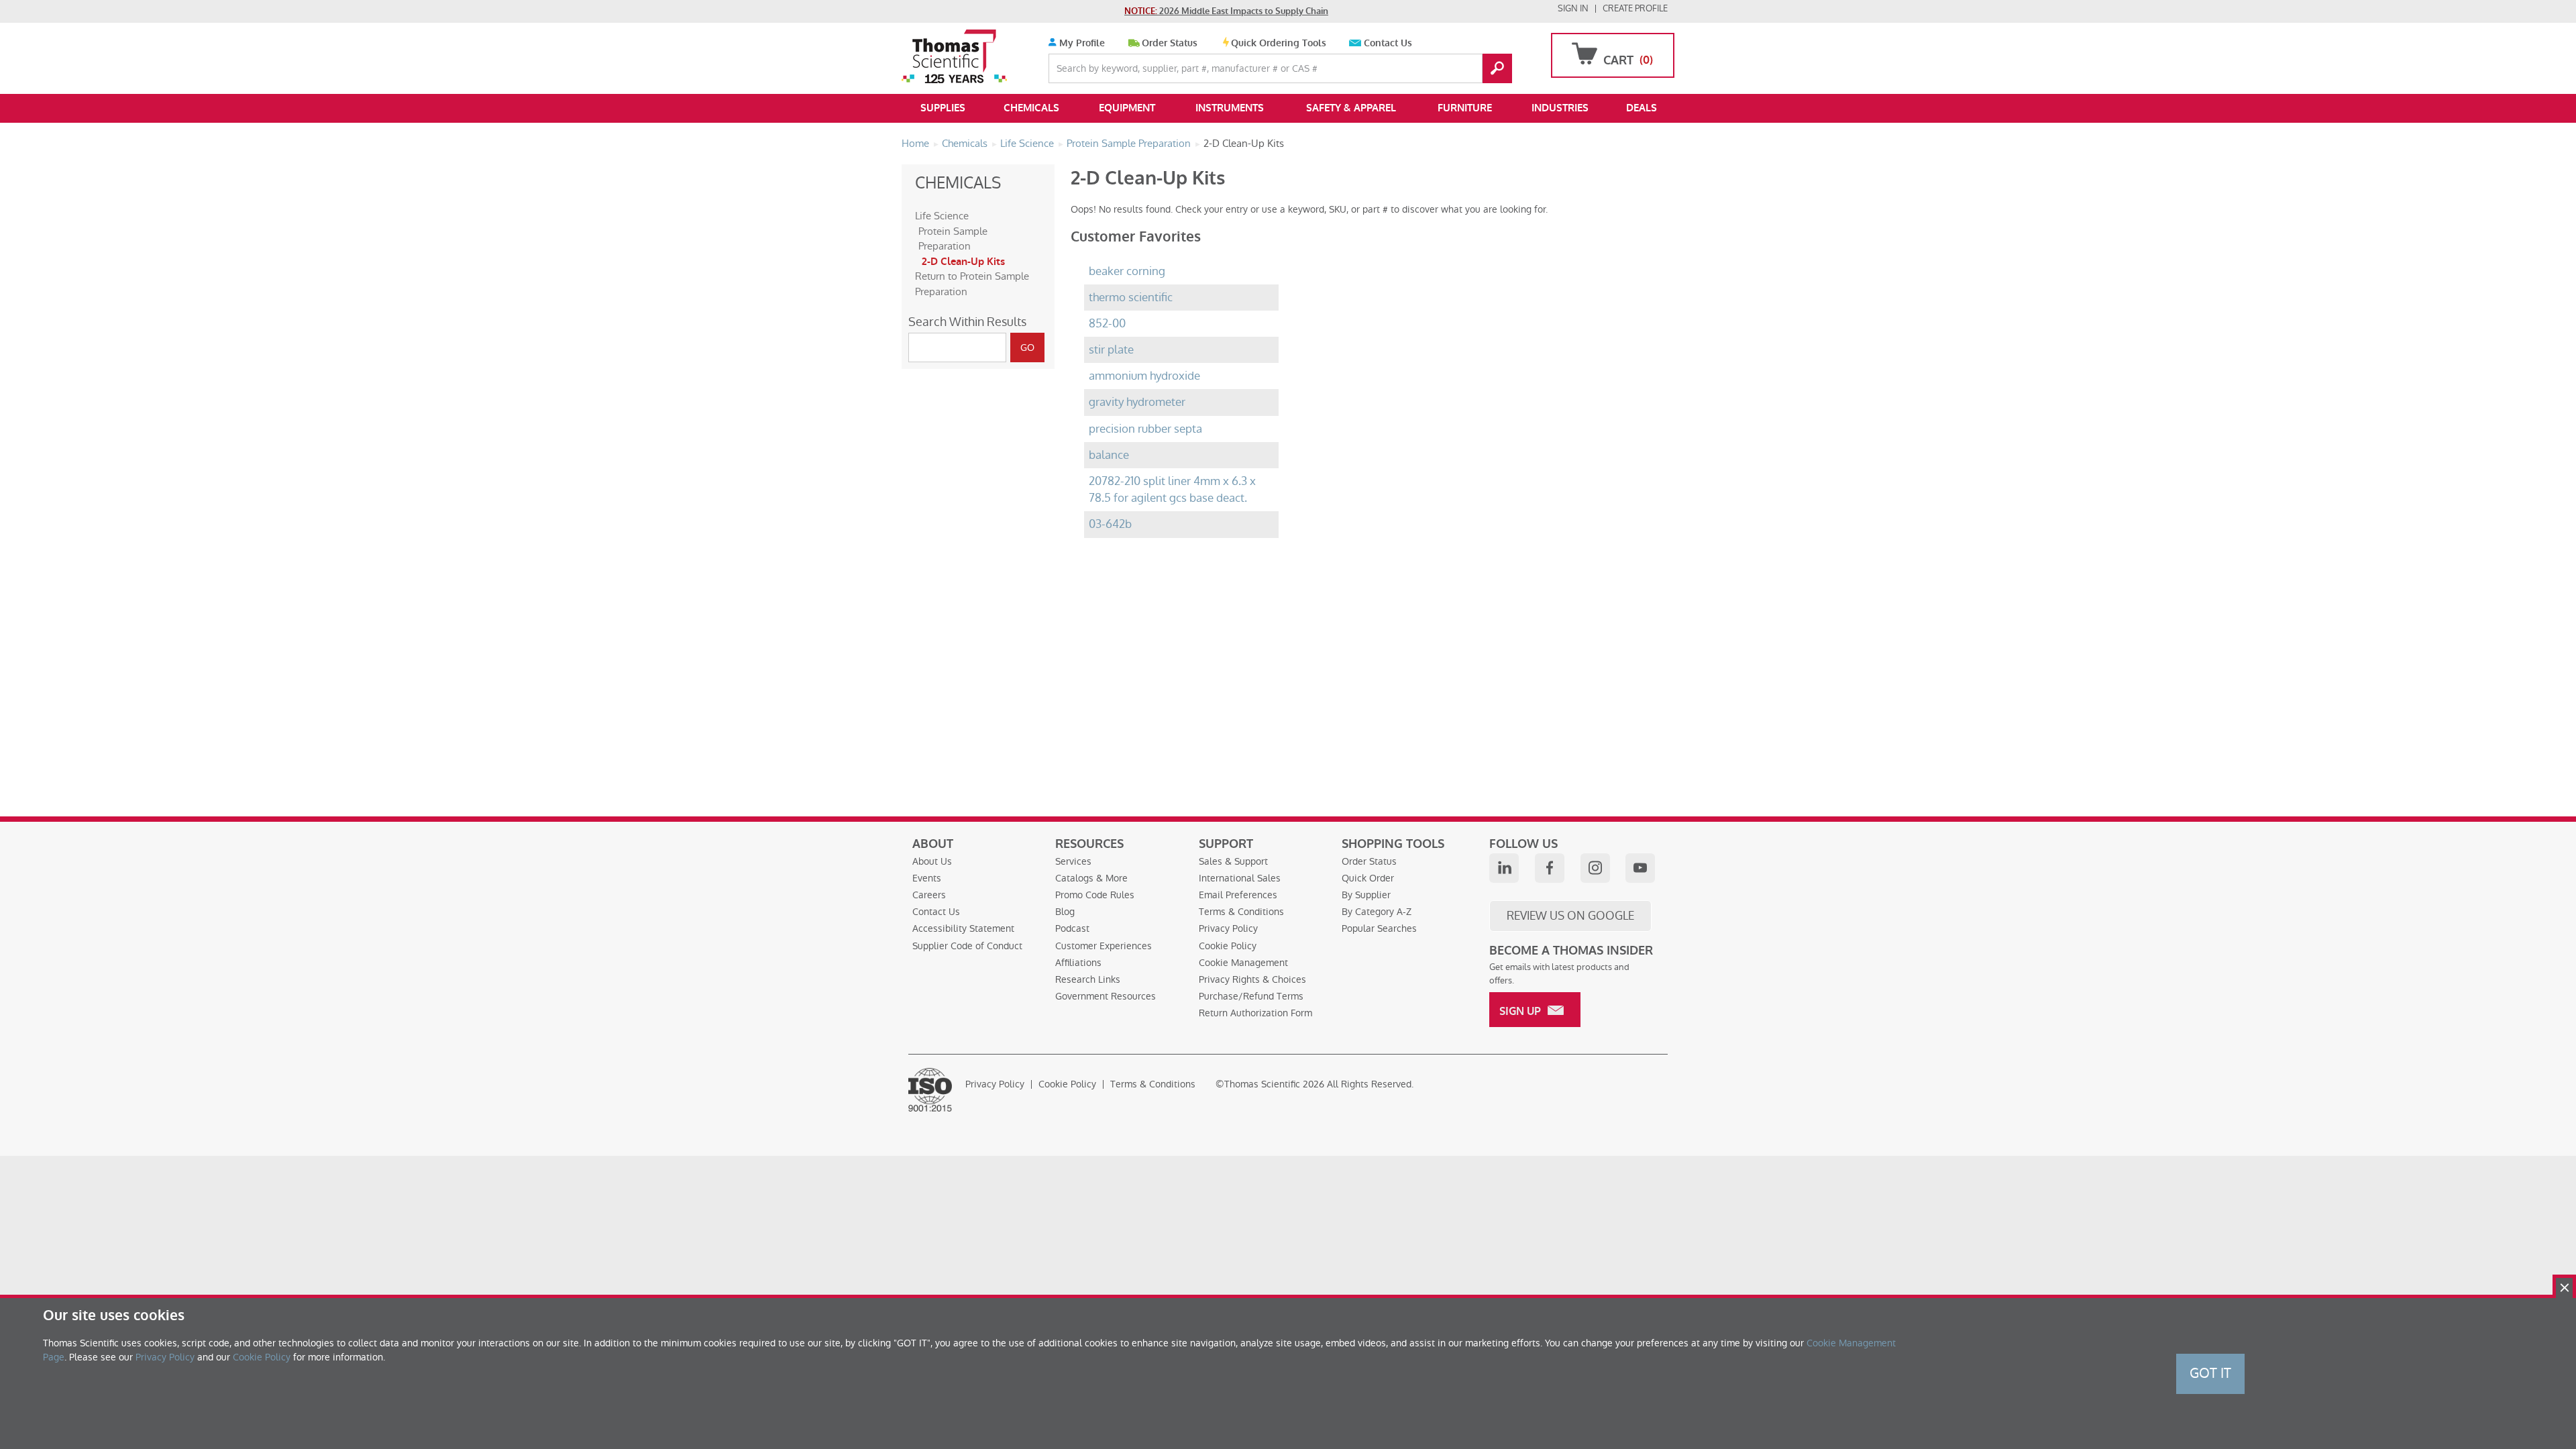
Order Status (1170, 43)
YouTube (1640, 868)
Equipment (1127, 108)
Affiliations (1078, 963)
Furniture (1465, 108)
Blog (1065, 912)
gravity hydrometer (1137, 402)
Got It (2210, 1373)
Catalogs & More (1091, 878)
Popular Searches (1379, 928)
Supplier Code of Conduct (967, 946)
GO (1497, 68)
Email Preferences (1238, 895)
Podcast (1072, 928)
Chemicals (1031, 108)
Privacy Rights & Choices (1252, 979)
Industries (1560, 108)
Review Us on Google (1570, 916)
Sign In (1573, 8)
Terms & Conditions (1241, 912)
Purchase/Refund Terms (1251, 996)
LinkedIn (1504, 868)
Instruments (1230, 108)
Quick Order (1368, 878)
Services (1073, 861)
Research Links (1088, 979)
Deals (1642, 108)
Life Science (942, 216)
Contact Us (1388, 43)
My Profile (1081, 43)
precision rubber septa (1145, 429)
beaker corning (1127, 271)
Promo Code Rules (1095, 895)
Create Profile (1635, 8)
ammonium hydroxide (1144, 376)
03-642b (1110, 524)
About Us (932, 861)
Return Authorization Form (1255, 1013)
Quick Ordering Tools (1279, 43)
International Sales (1240, 878)
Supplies (943, 108)
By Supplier (1366, 895)
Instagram (1595, 868)
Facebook (1550, 868)
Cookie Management (1243, 963)
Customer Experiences (1104, 946)
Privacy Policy (1228, 928)
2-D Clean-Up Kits (963, 262)
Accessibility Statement (963, 928)
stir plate (1111, 350)
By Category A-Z (1377, 912)
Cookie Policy (1228, 946)
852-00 (1107, 324)
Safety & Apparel (1351, 108)
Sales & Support (1233, 861)
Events (927, 878)
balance (1109, 455)
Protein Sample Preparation (953, 239)
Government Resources (1106, 996)
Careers (929, 895)
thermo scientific (1131, 298)
